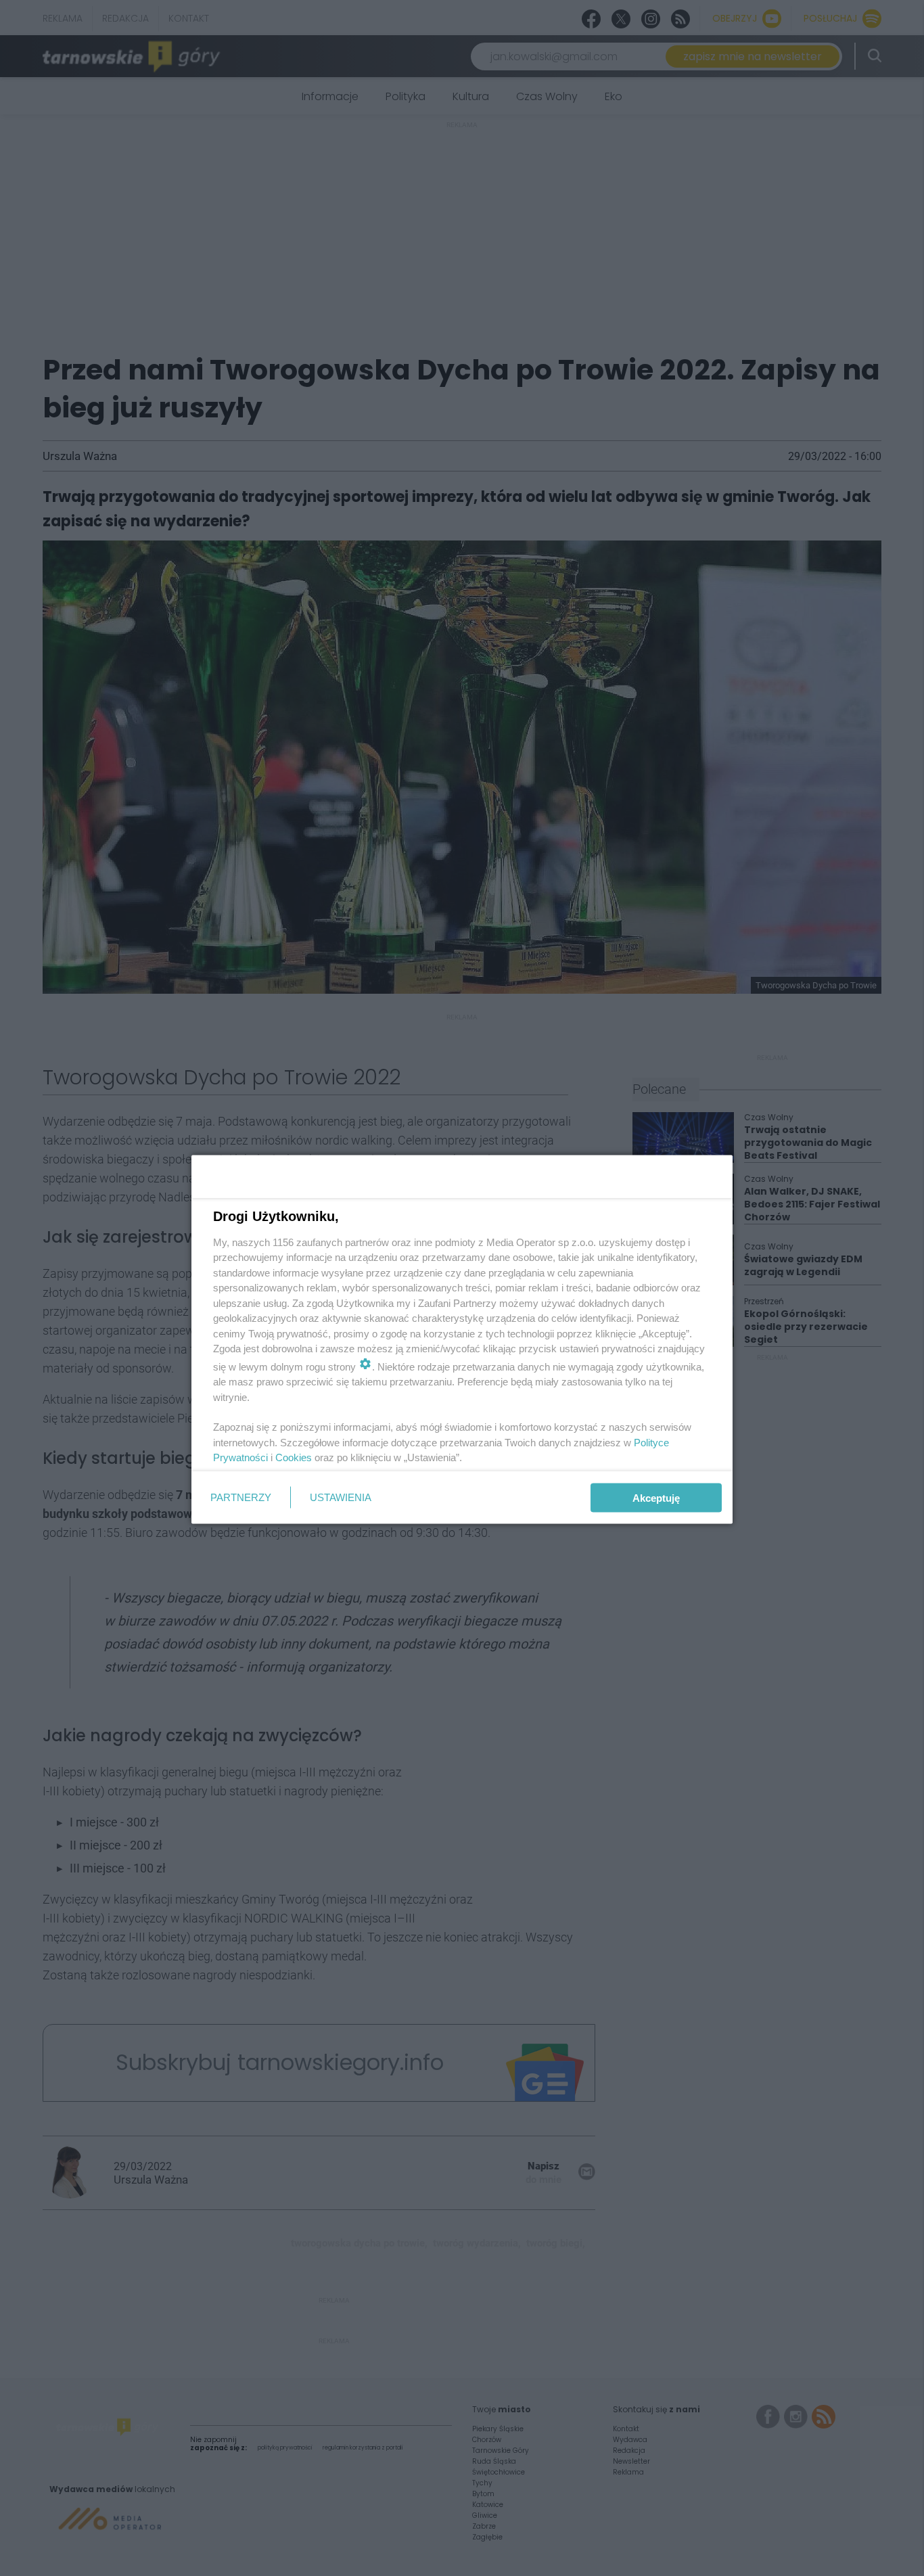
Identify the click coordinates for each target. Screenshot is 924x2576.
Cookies (294, 1457)
